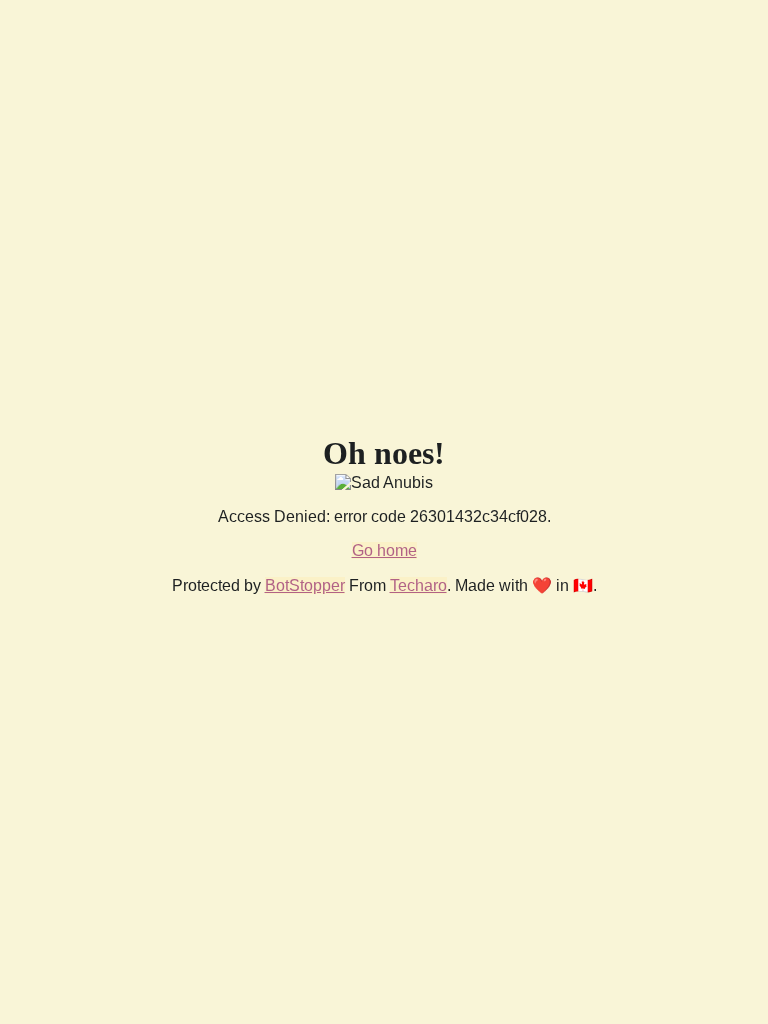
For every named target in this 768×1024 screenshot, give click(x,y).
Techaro (418, 585)
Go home (384, 550)
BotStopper (305, 585)
